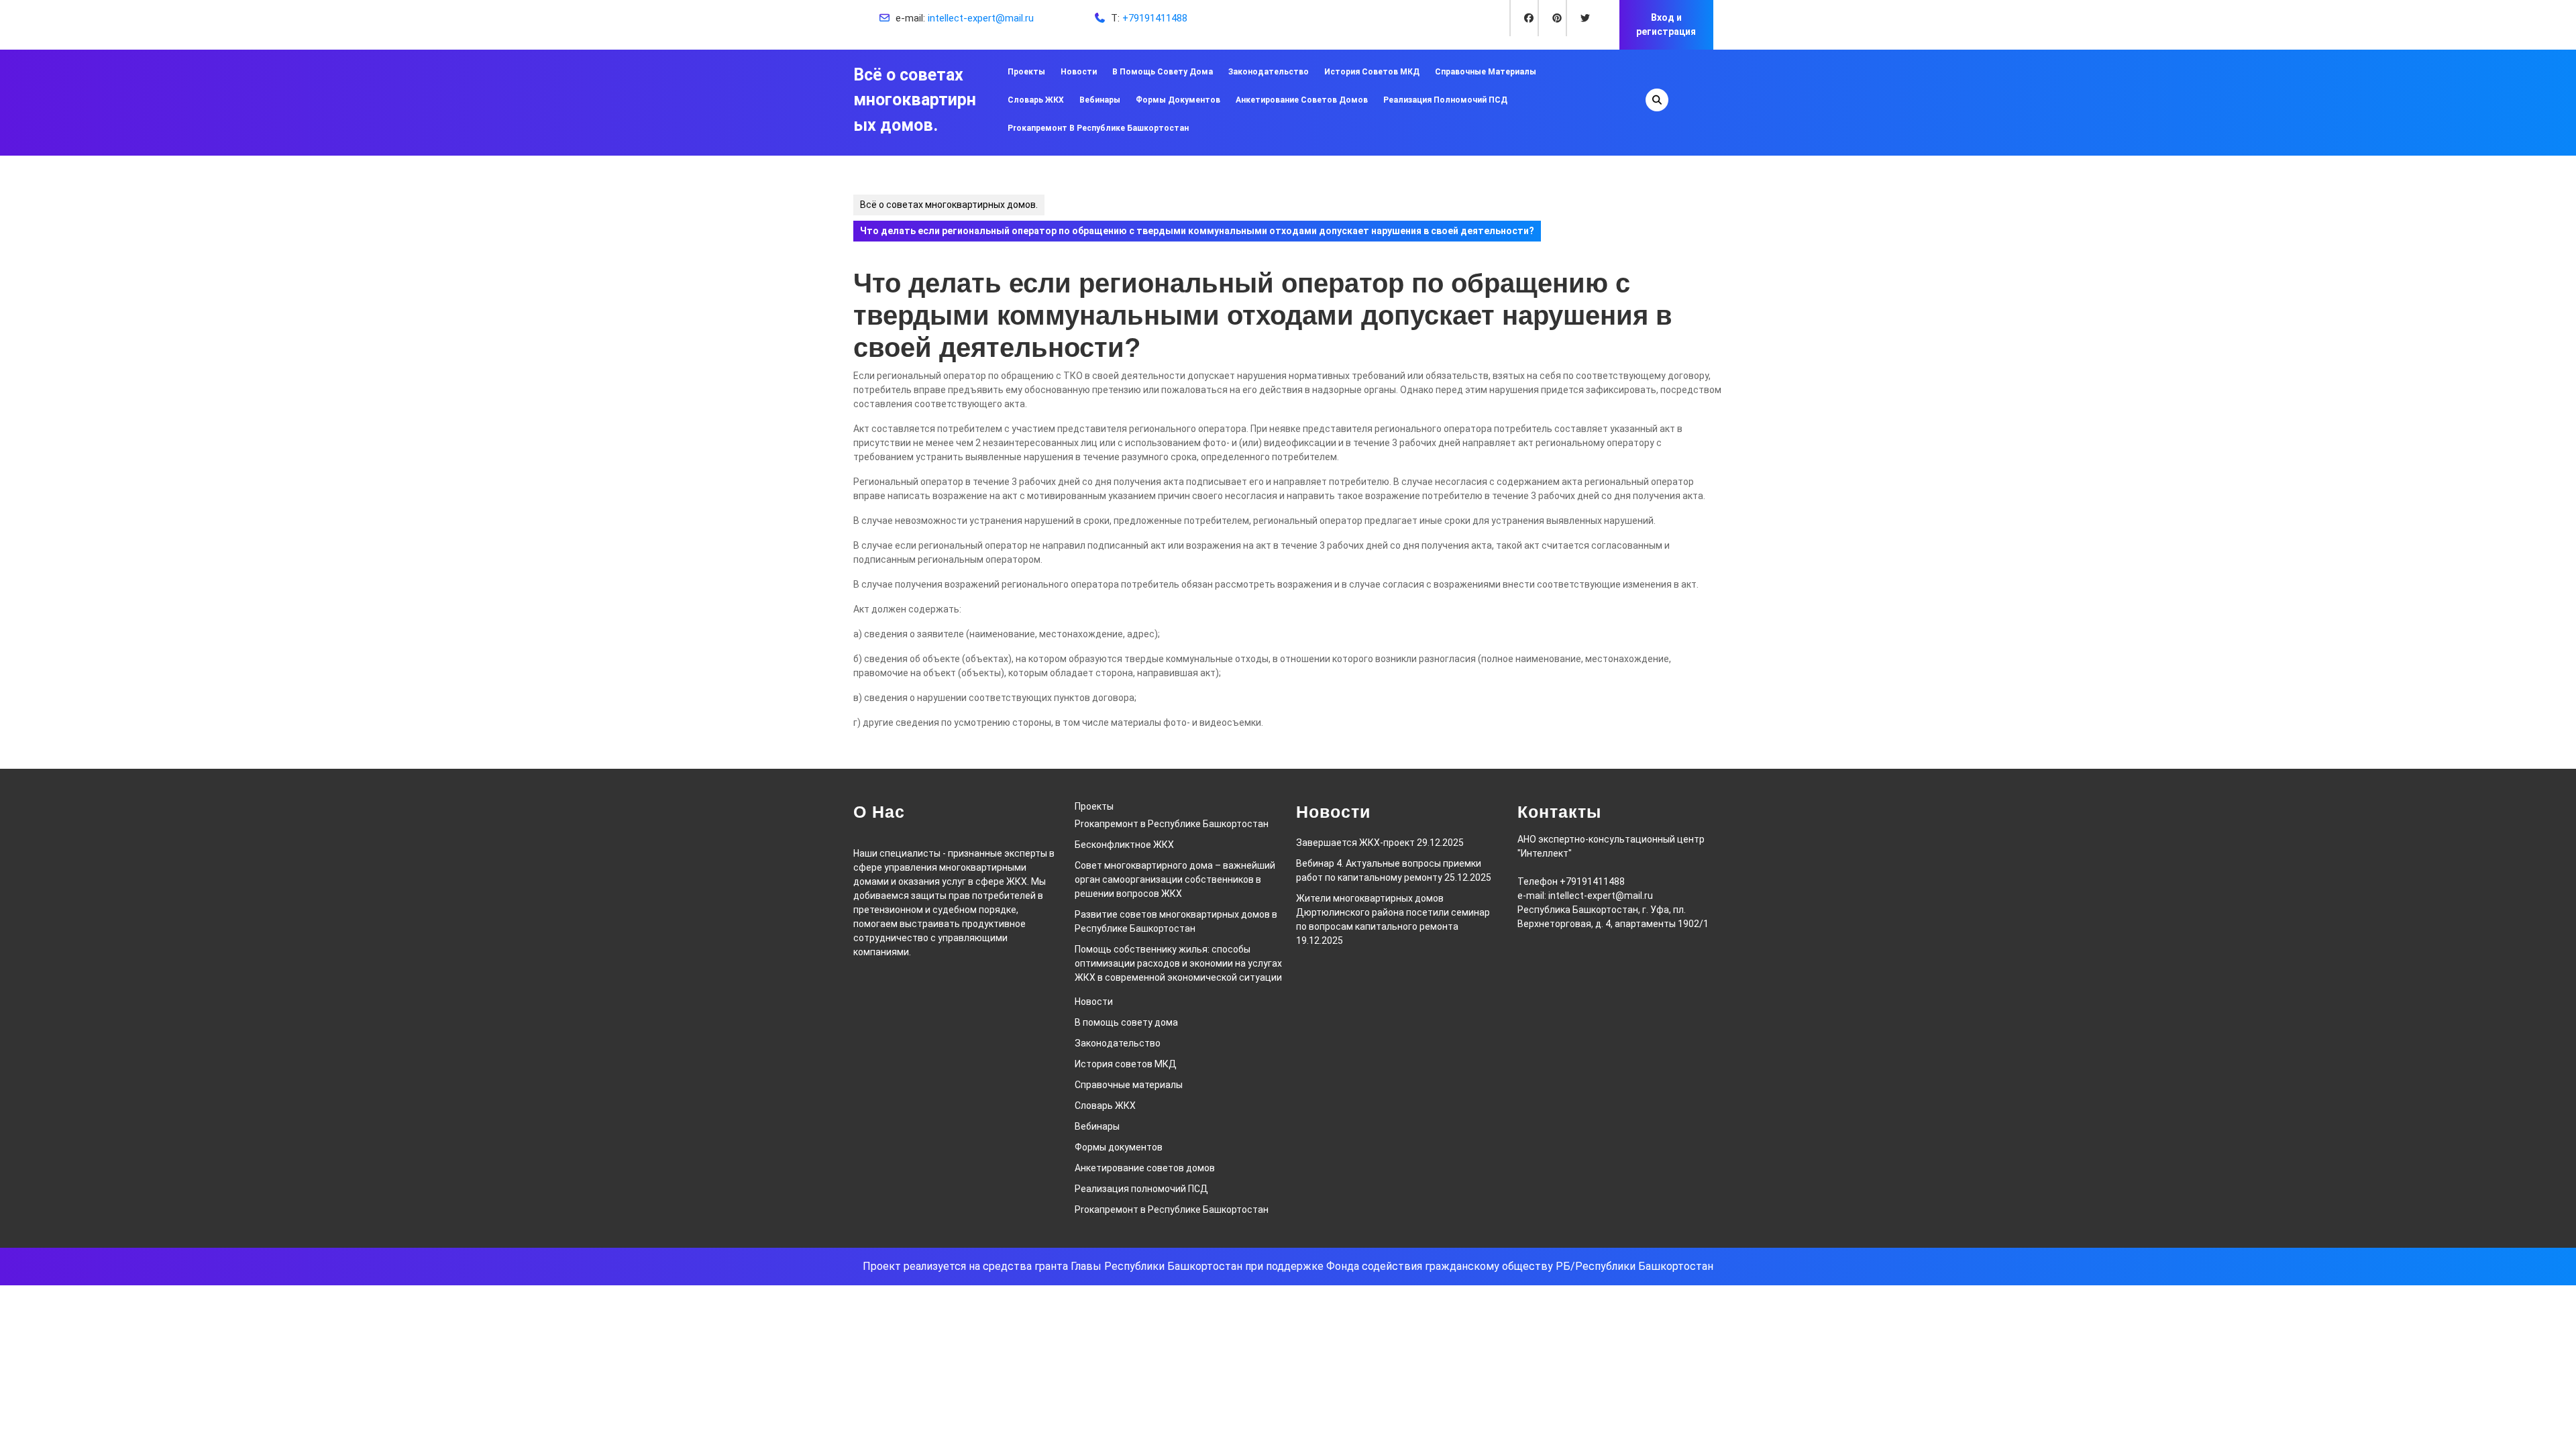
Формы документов (1178, 100)
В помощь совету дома (1163, 72)
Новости (1079, 72)
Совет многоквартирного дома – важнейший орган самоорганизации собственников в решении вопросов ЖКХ (1175, 879)
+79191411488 (1155, 18)
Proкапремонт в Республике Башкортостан (1098, 128)
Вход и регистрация (1666, 24)
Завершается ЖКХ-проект (1355, 843)
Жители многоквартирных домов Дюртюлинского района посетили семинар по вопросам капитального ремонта (1393, 912)
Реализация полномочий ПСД (1445, 100)
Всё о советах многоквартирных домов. (915, 100)
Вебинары (1100, 100)
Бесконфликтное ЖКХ (1124, 845)
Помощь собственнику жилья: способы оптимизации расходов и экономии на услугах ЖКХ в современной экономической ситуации (1178, 963)
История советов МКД (1372, 72)
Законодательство (1269, 72)
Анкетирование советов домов (1302, 100)
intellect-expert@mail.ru (981, 18)
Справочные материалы (1486, 72)
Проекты (1026, 72)
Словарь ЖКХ (1036, 100)
